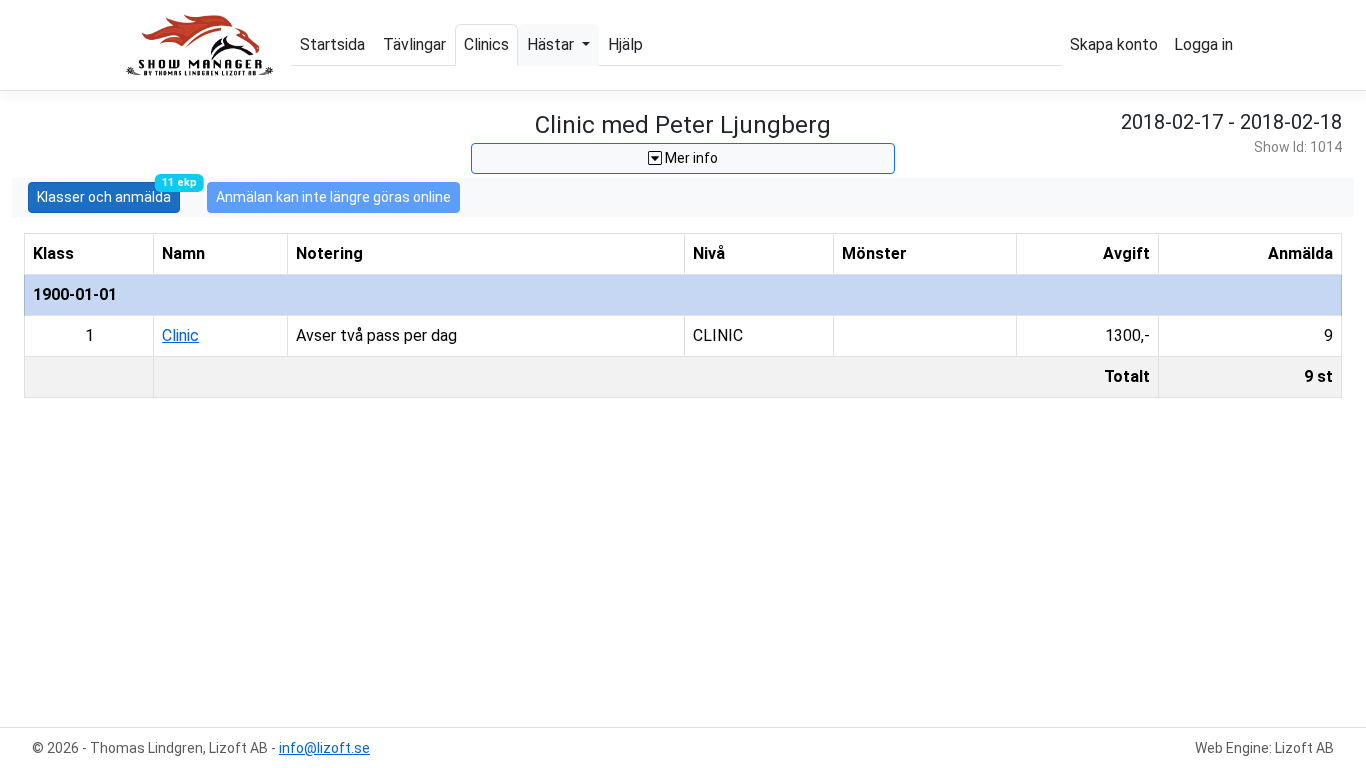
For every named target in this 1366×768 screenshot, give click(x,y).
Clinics (486, 44)
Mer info (690, 158)
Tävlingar (414, 44)
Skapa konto (1114, 44)
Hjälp (625, 44)
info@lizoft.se (324, 748)
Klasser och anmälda (108, 193)
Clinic (180, 335)
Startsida (332, 44)
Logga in (1203, 44)
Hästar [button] (552, 44)
